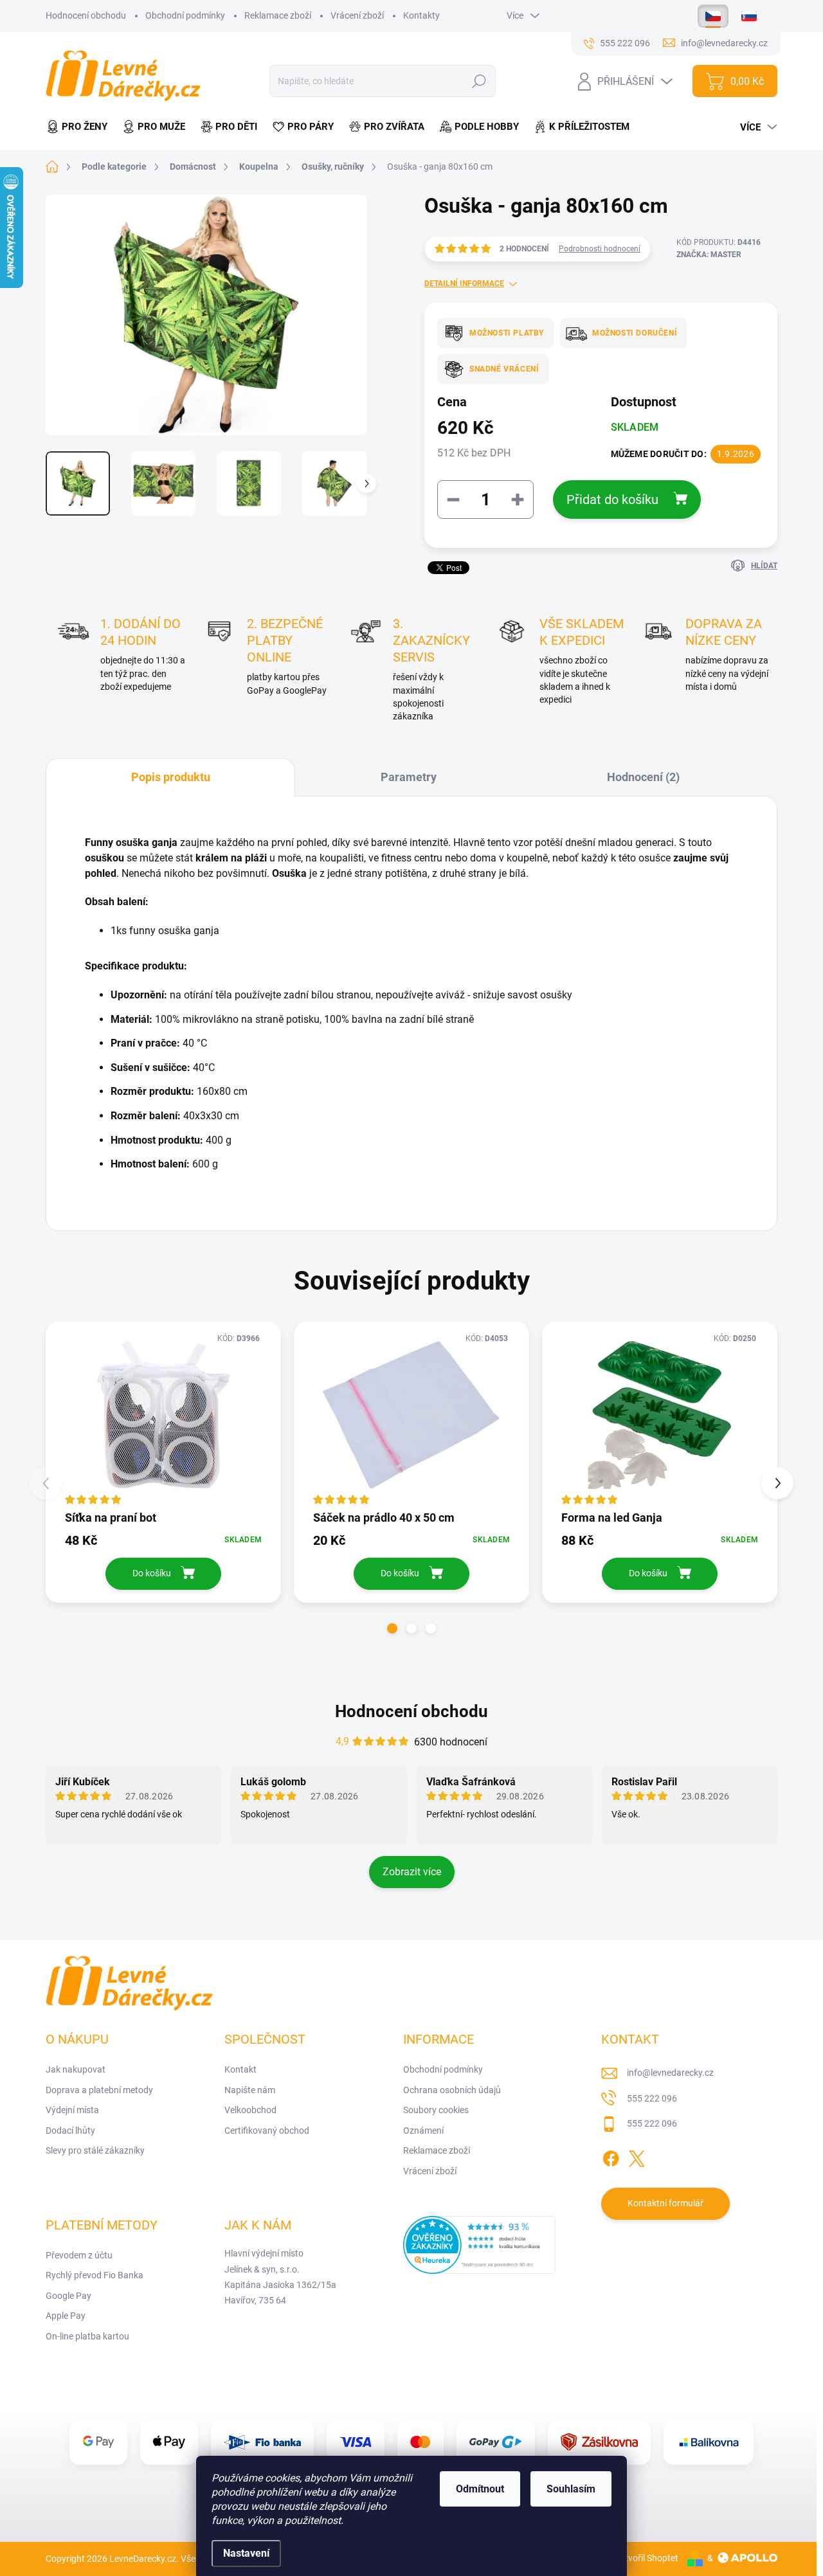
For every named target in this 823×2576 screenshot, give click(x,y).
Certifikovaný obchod (267, 2130)
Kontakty (421, 15)
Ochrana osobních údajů (452, 2090)
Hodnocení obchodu (86, 15)
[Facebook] (611, 2156)
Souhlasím (571, 2489)
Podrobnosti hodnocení (600, 249)
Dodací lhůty (70, 2130)
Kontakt (240, 2069)
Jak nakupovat (76, 2069)
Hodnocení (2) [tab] (643, 777)
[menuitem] (80, 127)
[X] (637, 2156)
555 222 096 (652, 2098)
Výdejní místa (72, 2110)
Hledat (479, 81)
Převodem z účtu (79, 2255)
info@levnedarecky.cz (670, 2073)
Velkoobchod (250, 2110)
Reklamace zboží (278, 15)
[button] (392, 1628)
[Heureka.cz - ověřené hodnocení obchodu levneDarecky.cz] (480, 2245)
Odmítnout (480, 2489)
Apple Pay (66, 2316)
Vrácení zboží (357, 15)
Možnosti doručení (635, 333)
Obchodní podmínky (185, 15)
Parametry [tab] (409, 777)
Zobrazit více (412, 1872)
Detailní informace (464, 284)
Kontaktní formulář (665, 2203)
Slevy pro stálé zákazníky (95, 2150)
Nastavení (246, 2553)
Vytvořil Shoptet (647, 2558)
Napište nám (250, 2090)
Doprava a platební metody (99, 2090)
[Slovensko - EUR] (749, 16)
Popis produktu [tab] (171, 777)
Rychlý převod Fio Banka (95, 2275)
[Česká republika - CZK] (713, 16)
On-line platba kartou (87, 2336)
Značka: (709, 255)
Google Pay (68, 2296)
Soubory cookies (436, 2110)
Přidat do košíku (612, 500)
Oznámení (423, 2130)
